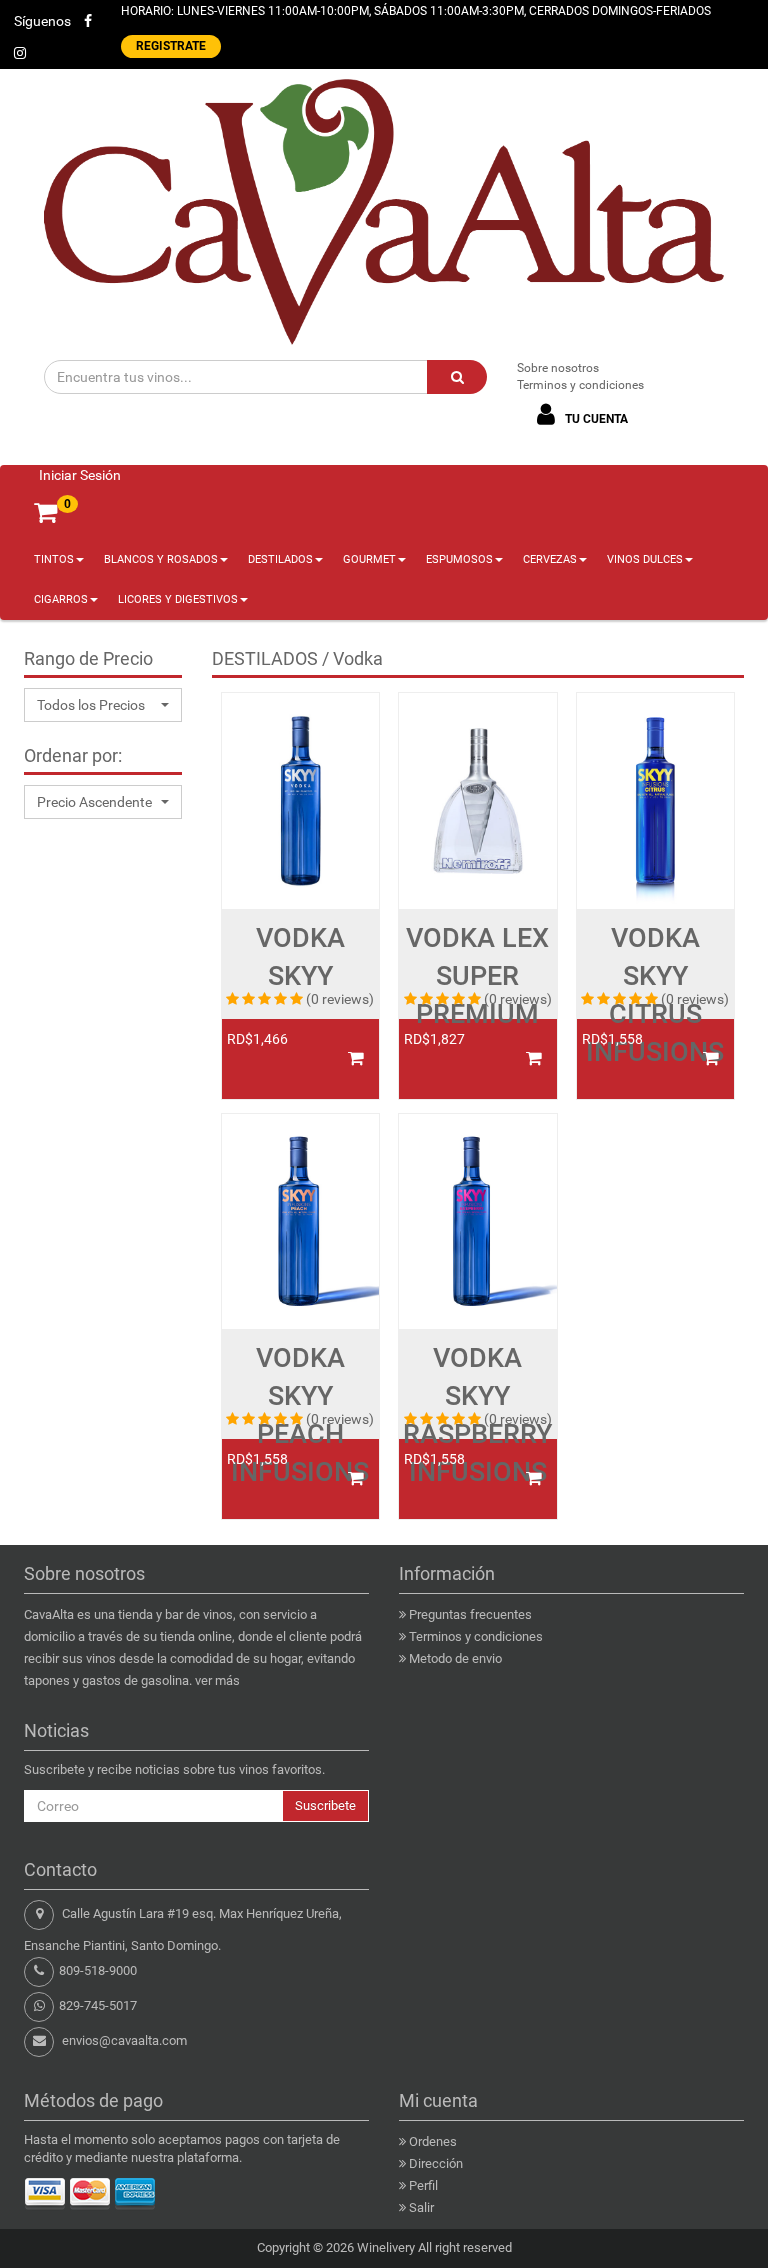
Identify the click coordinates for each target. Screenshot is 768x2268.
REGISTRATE (171, 46)
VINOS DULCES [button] (645, 559)
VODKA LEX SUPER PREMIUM (477, 976)
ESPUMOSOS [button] (459, 559)
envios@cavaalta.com (124, 2040)
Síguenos (42, 21)
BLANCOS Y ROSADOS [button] (161, 559)
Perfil (423, 2185)
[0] (45, 512)
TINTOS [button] (54, 559)
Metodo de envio (455, 1658)
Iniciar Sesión (80, 475)
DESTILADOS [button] (280, 559)
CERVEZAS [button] (550, 559)
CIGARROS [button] (61, 599)
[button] (103, 705)
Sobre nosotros (558, 368)
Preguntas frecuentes (470, 1614)
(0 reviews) (340, 999)
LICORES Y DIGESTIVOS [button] (178, 599)
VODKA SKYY (300, 957)
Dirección (436, 2163)
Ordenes (433, 2141)
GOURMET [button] (369, 559)
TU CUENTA (595, 419)
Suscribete (325, 1805)
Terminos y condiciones (580, 385)
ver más (217, 1680)
